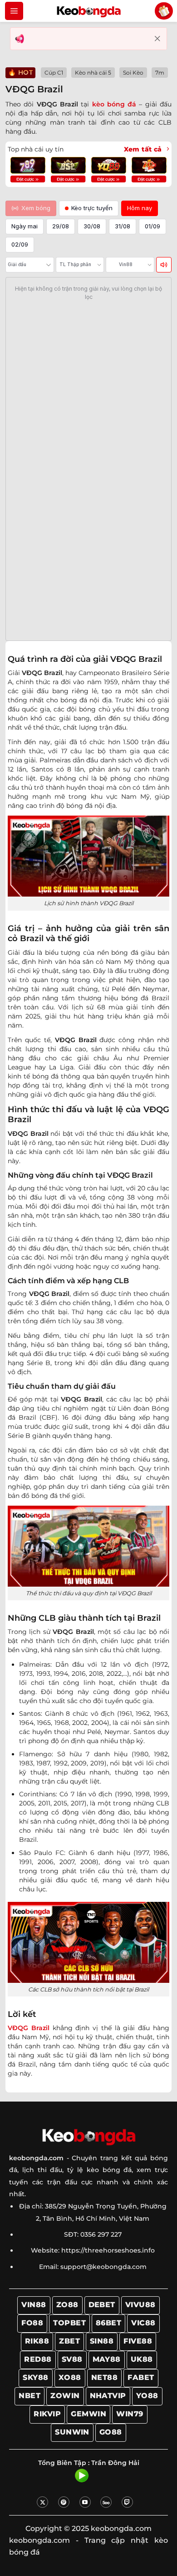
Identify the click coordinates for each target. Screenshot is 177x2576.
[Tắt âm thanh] (164, 265)
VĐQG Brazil (29, 2028)
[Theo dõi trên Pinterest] (64, 2502)
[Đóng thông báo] (157, 39)
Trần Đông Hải (115, 2463)
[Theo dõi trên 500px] (106, 2502)
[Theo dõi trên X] (42, 2502)
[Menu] (14, 11)
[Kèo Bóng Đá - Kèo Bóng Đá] (88, 11)
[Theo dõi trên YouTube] (85, 2502)
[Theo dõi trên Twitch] (127, 2502)
